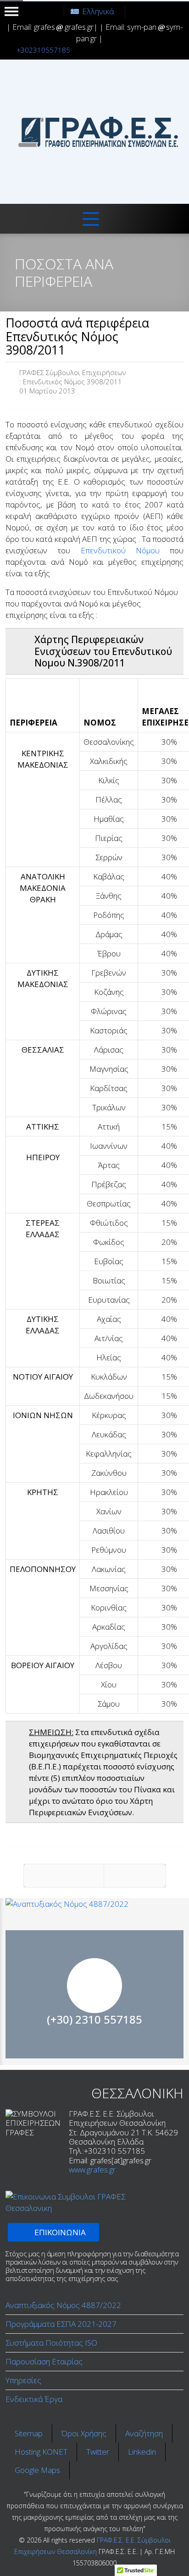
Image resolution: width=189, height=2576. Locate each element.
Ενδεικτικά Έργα (34, 2399)
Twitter (98, 2452)
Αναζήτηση (144, 2433)
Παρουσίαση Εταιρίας (44, 2361)
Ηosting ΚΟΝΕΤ (41, 2452)
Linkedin (142, 2452)
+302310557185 (43, 50)
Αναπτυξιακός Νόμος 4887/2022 (63, 2305)
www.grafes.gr (92, 2169)
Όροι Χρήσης (84, 2433)
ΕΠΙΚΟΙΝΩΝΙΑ (95, 2017)
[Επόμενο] (135, 1876)
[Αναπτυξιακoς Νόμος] (94, 1904)
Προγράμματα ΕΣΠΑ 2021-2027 (61, 2324)
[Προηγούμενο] (64, 1876)
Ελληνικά (98, 11)
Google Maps (37, 2470)
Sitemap (29, 2433)
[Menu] (91, 219)
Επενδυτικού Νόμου (120, 550)
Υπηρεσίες (23, 2380)
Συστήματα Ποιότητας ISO (51, 2343)
